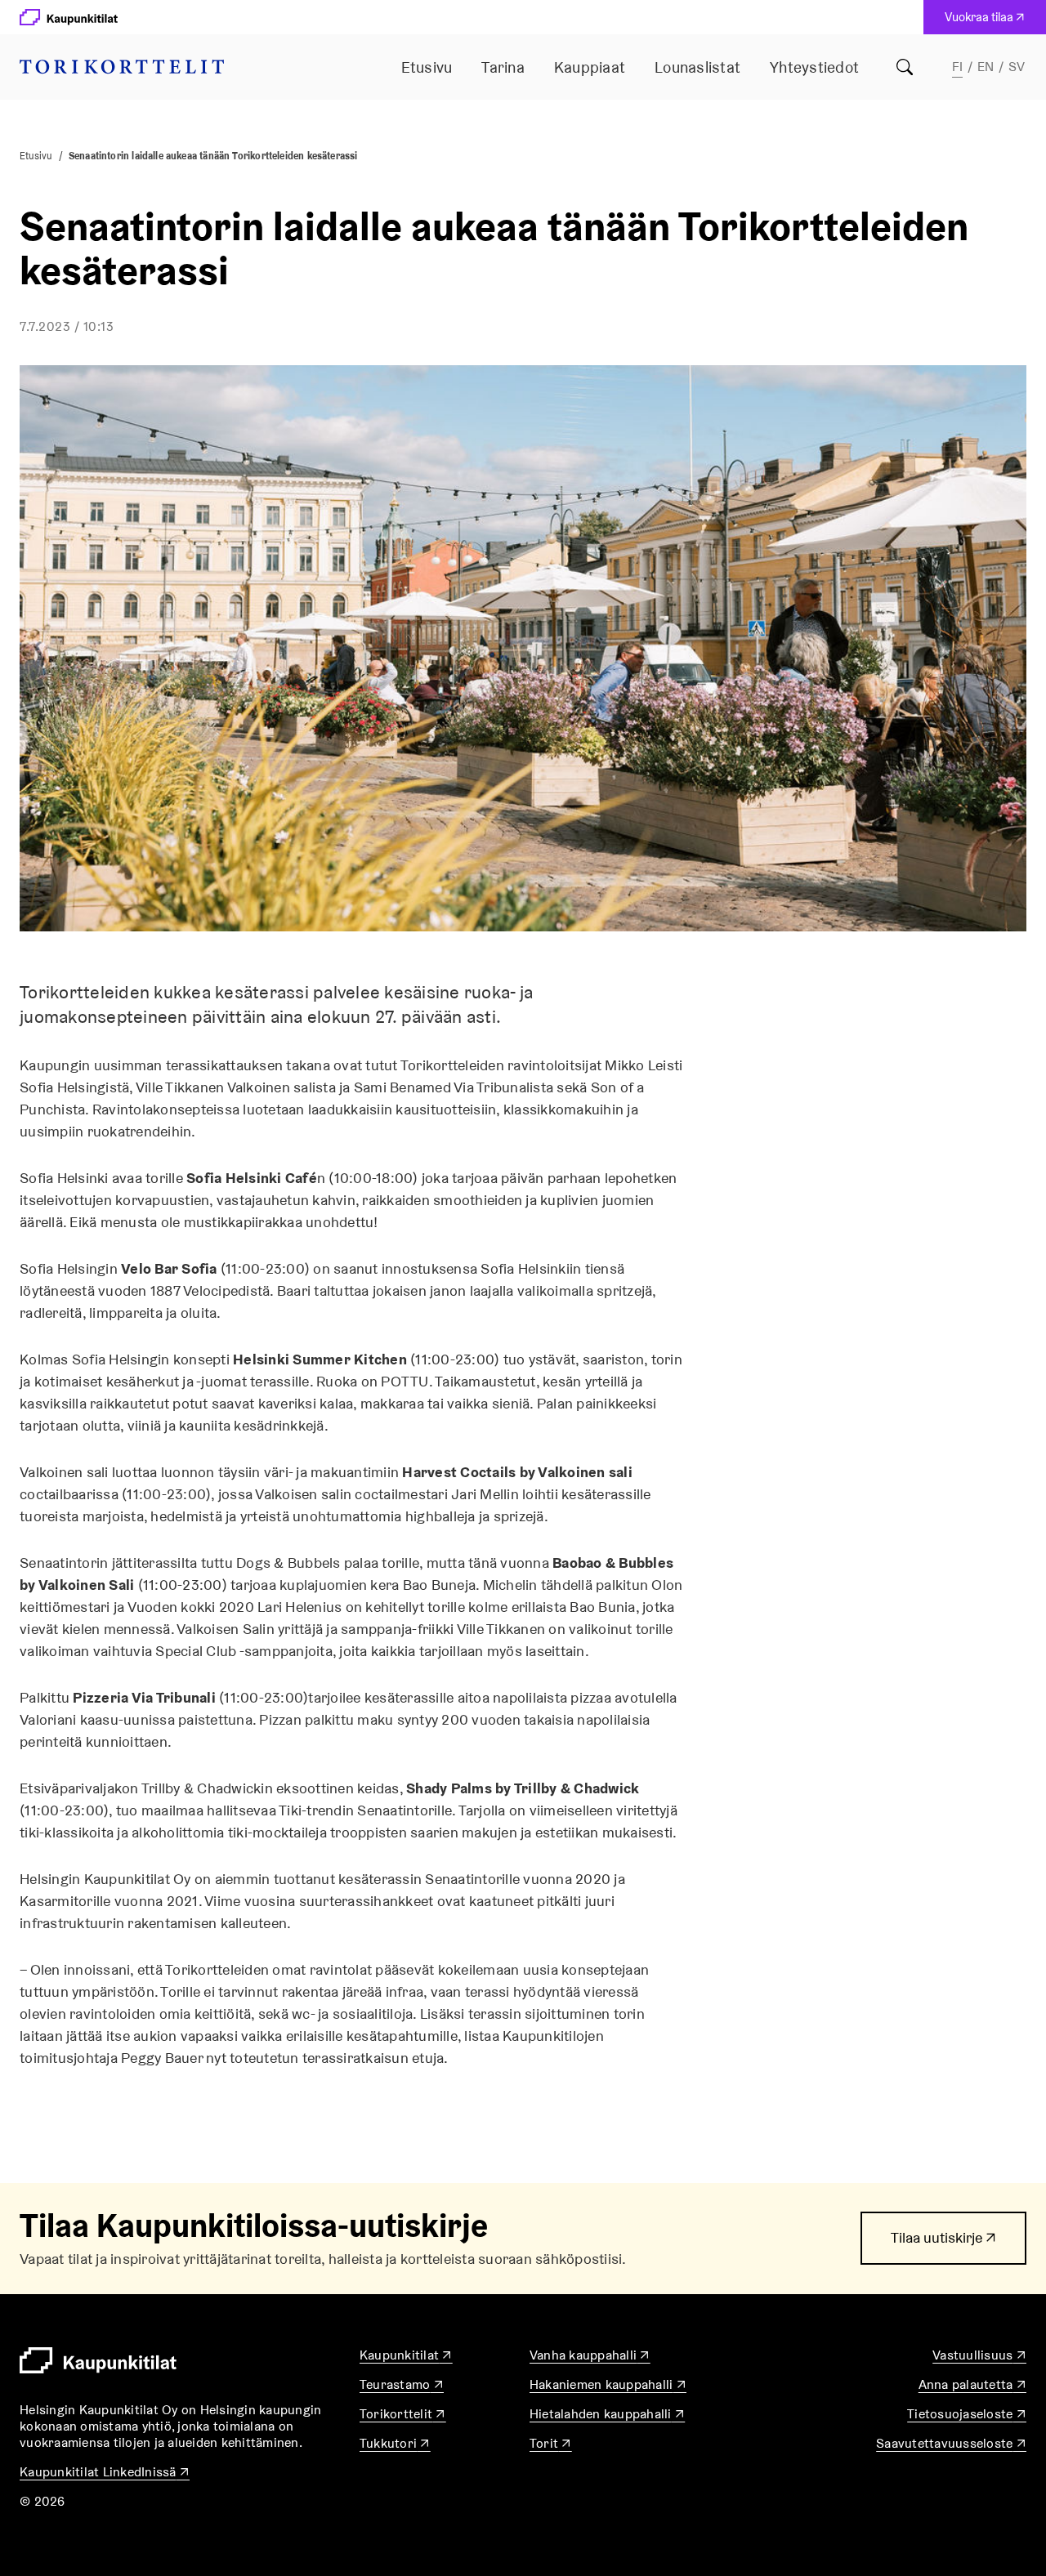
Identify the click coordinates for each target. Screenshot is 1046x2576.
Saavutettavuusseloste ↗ (951, 2443)
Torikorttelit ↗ (403, 2414)
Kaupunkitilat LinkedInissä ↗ (105, 2472)
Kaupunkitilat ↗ (406, 2355)
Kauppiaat (590, 67)
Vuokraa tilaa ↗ (988, 21)
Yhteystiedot (814, 67)
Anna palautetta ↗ (972, 2384)
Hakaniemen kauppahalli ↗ (608, 2384)
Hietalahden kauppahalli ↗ (607, 2414)
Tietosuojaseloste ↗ (967, 2414)
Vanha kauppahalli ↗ (590, 2355)
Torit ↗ (551, 2443)
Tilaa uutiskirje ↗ (943, 2246)
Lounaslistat (697, 67)
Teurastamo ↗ (402, 2384)
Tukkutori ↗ (395, 2443)
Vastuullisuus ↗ (979, 2355)
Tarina (503, 67)
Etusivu (427, 67)
